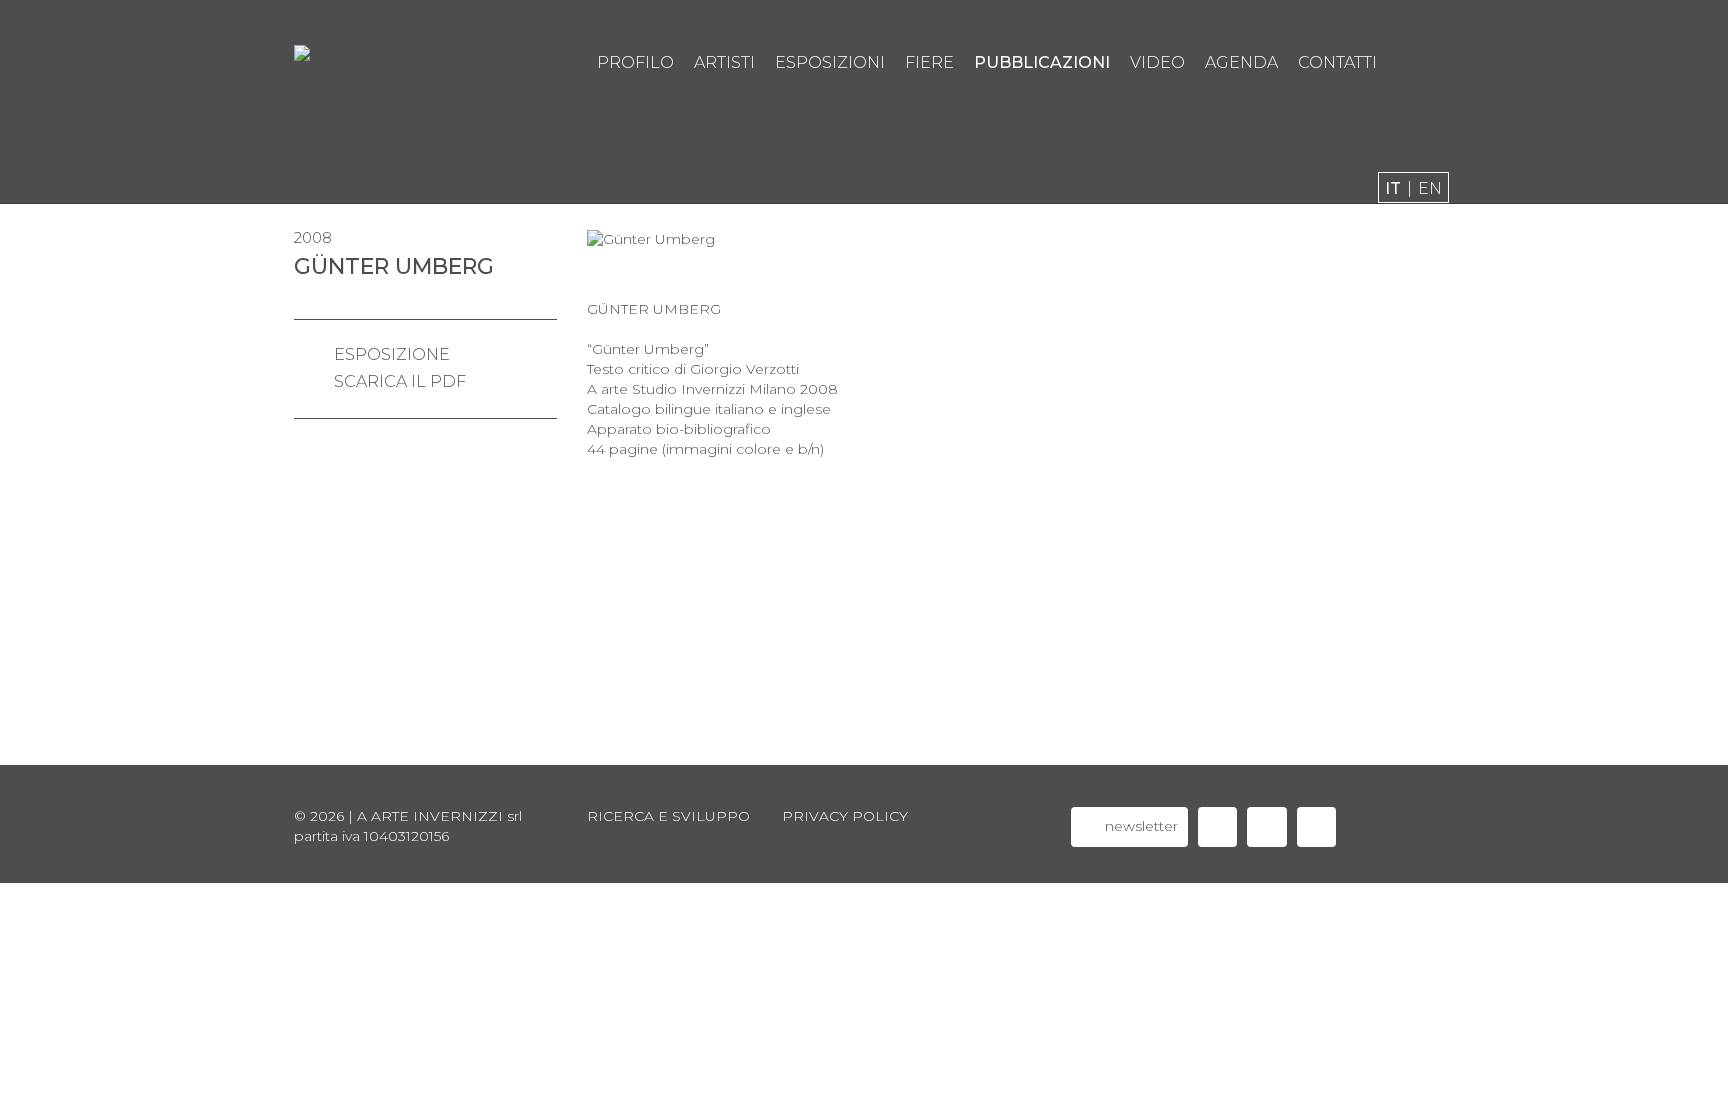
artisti (724, 62)
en (1430, 188)
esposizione (392, 354)
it (1393, 188)
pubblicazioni (1042, 62)
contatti (1337, 62)
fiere (929, 62)
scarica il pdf (400, 381)
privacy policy (845, 816)
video (1157, 62)
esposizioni (830, 62)
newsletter (1139, 826)
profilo (635, 62)
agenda (1241, 62)
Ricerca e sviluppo (668, 816)
